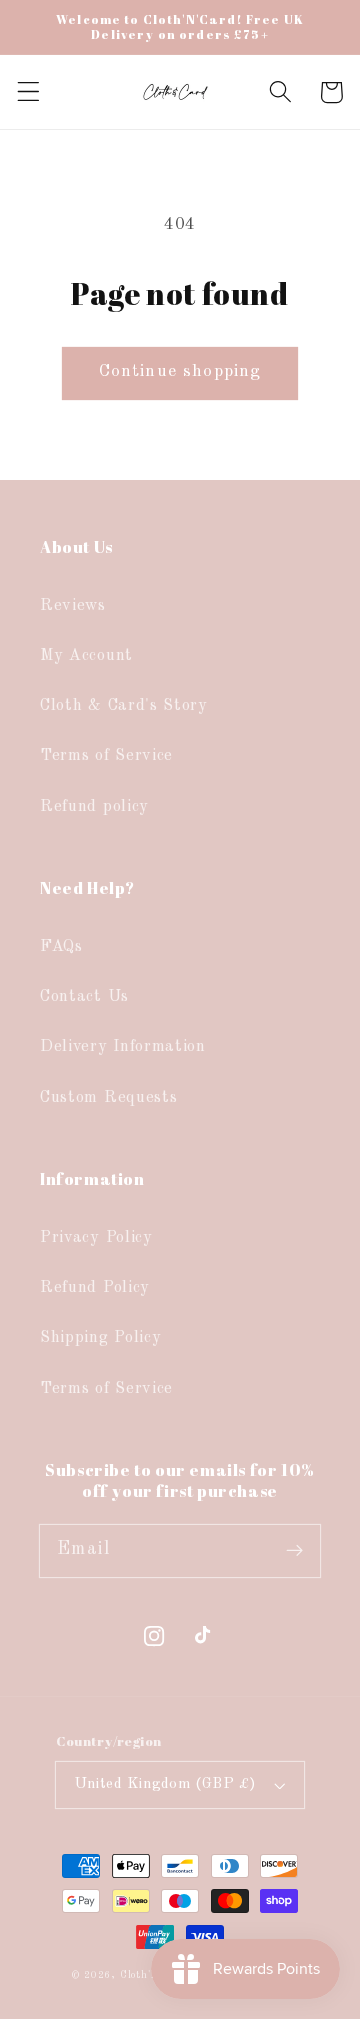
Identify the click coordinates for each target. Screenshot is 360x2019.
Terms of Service (106, 756)
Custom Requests (108, 1098)
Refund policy (94, 807)
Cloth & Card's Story (124, 706)
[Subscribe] (294, 1550)
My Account (86, 656)
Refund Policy (95, 1288)
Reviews (73, 606)
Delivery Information (123, 1047)
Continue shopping (180, 371)
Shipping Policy (100, 1338)
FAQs (61, 947)
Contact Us (84, 997)
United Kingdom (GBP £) (166, 1784)
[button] (28, 92)
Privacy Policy (96, 1238)
